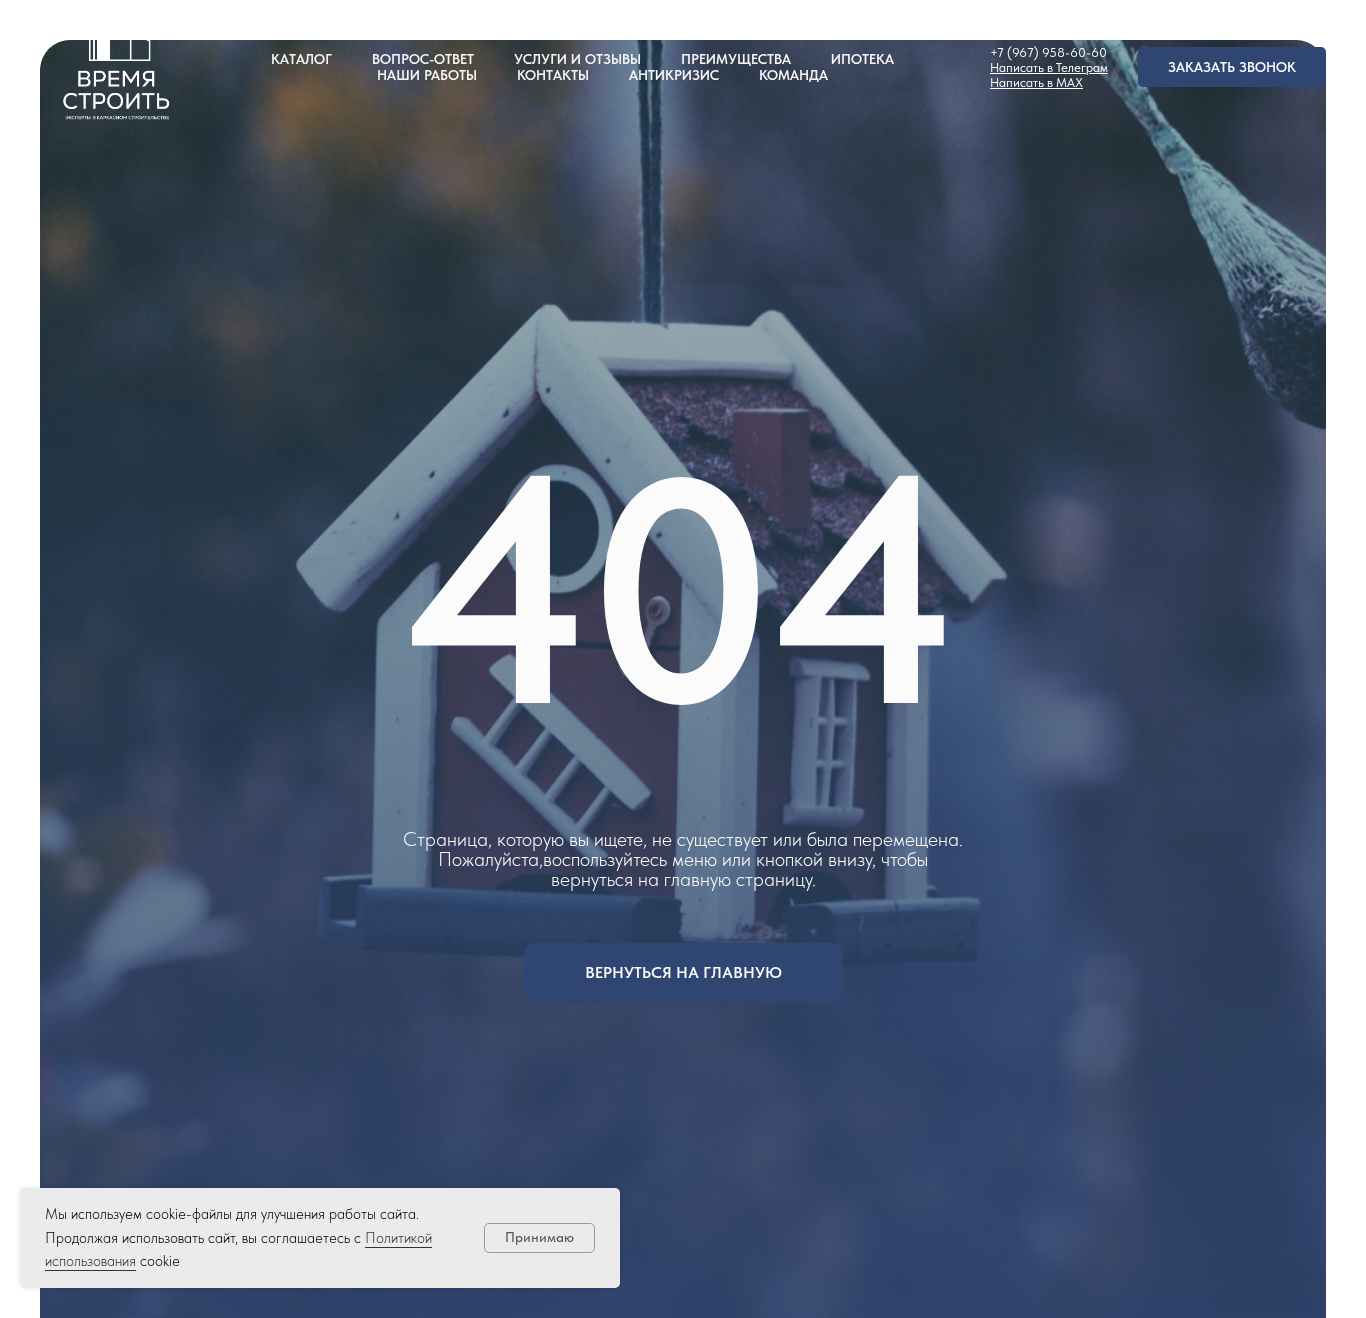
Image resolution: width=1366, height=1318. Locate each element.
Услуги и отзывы (577, 59)
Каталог (301, 59)
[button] (1232, 67)
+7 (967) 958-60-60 (1048, 52)
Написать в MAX (1036, 82)
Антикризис (674, 75)
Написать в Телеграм (1049, 67)
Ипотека (862, 59)
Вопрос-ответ (423, 59)
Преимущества (736, 59)
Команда (793, 75)
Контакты (553, 75)
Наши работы (427, 75)
